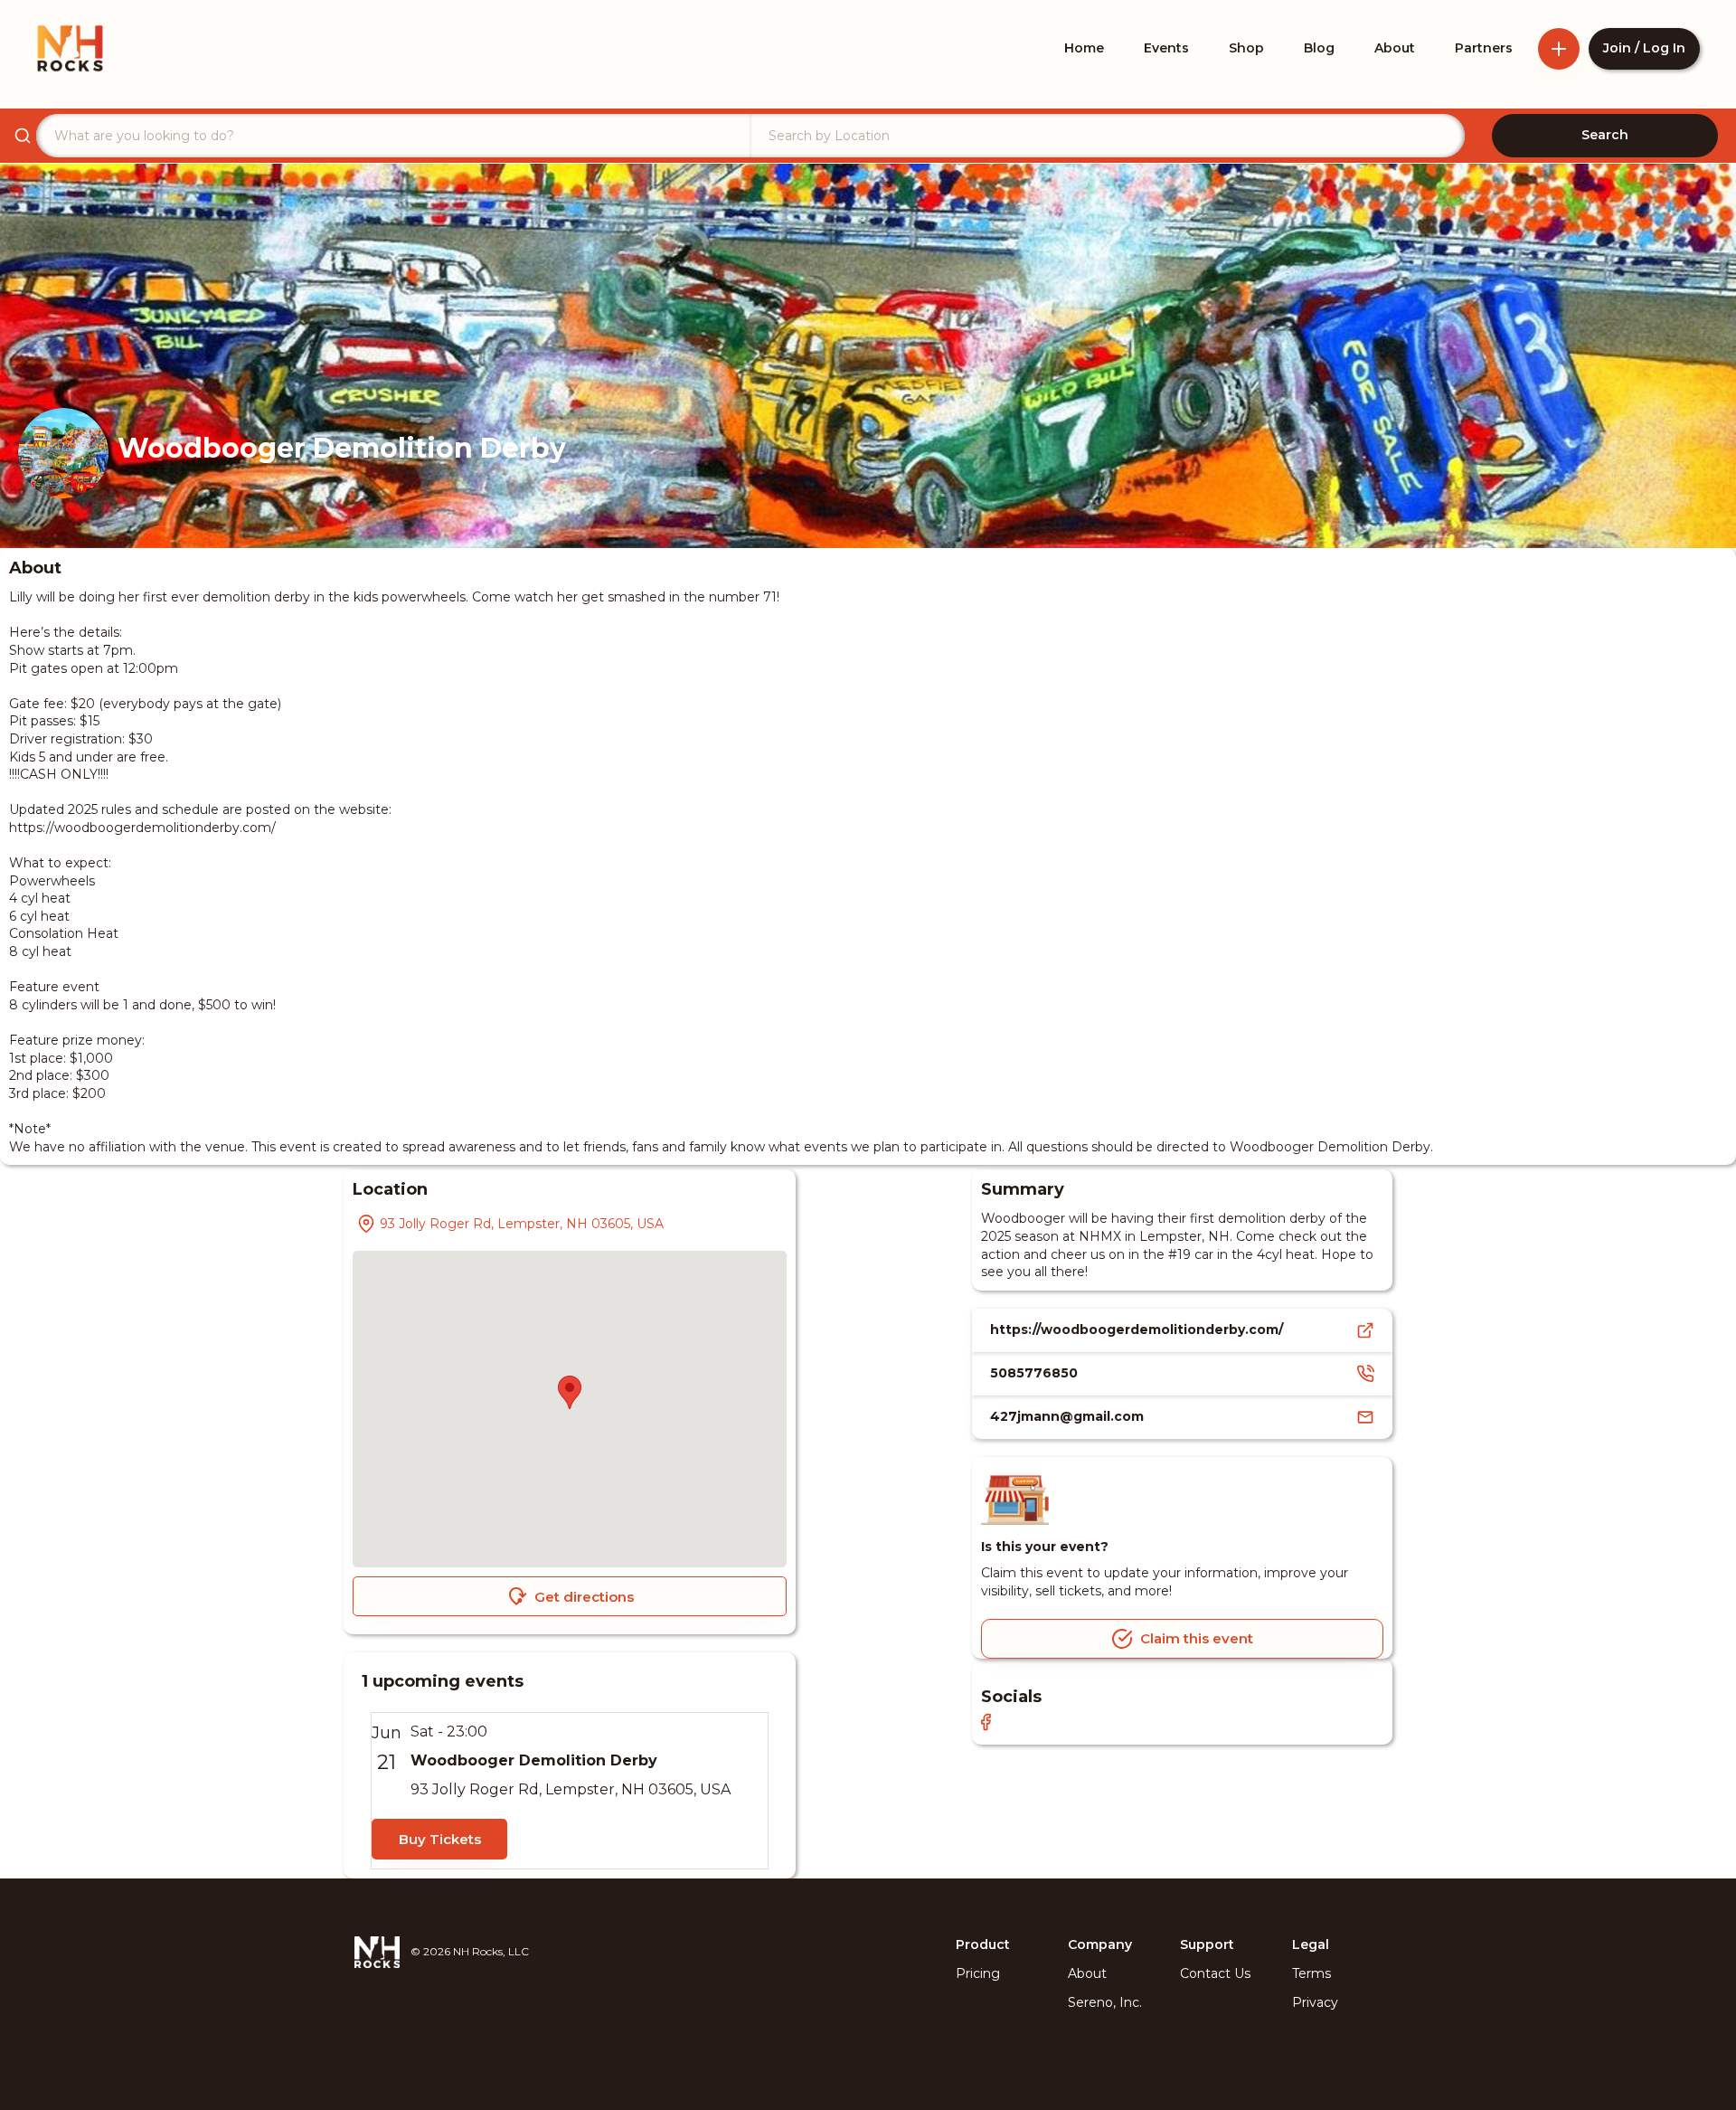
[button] (570, 1392)
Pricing (978, 1973)
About (1087, 1973)
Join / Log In (1644, 48)
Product (983, 1944)
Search (1605, 135)
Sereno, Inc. (1105, 2002)
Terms (1311, 1973)
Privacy (1315, 2002)
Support (1207, 1944)
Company (1100, 1944)
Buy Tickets (440, 1839)
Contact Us (1215, 1973)
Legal (1311, 1944)
